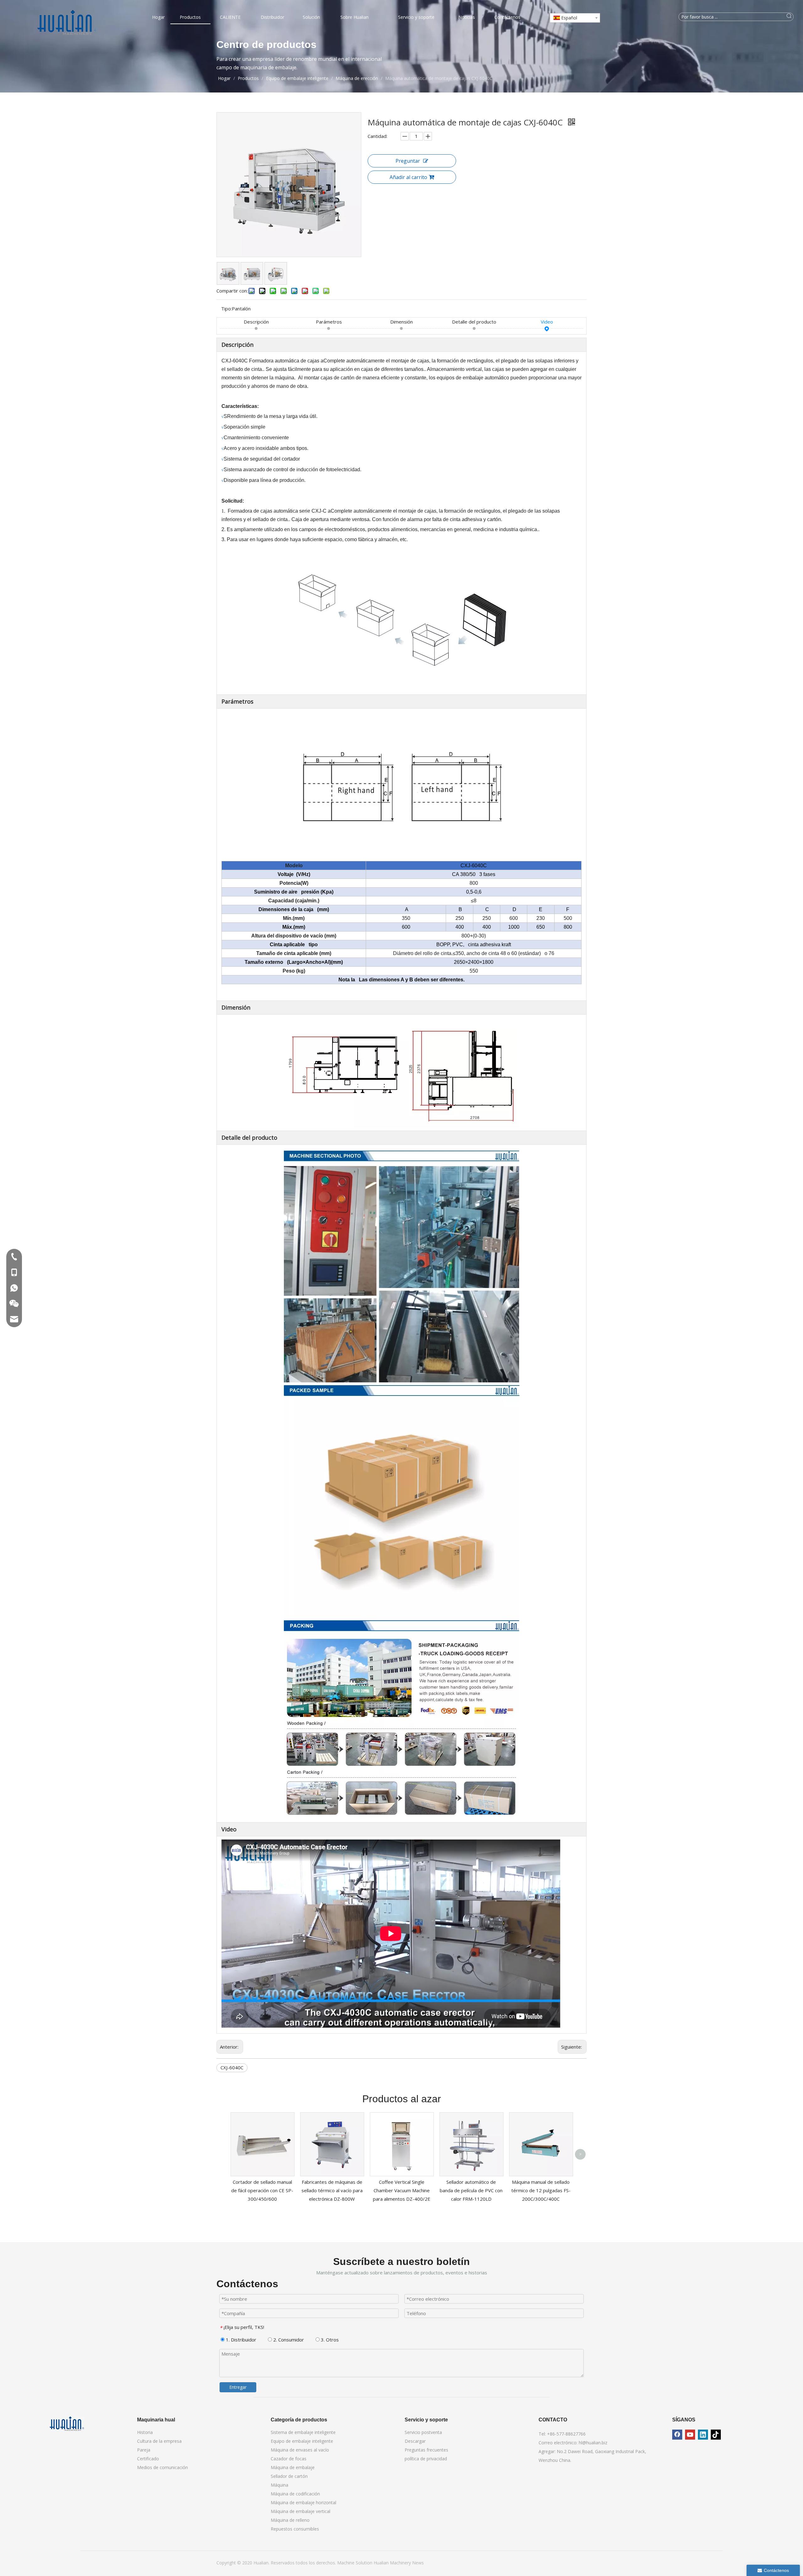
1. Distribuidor (240, 2340)
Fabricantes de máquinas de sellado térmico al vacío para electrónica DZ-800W (332, 2190)
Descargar (415, 2441)
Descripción (256, 322)
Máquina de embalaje (293, 2467)
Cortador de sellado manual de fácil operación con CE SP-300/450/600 (262, 2190)
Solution (365, 2563)
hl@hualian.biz (593, 2443)
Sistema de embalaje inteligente (303, 2432)
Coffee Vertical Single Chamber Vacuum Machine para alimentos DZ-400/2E (402, 2190)
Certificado (148, 2459)
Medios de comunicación (162, 2467)
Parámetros (329, 322)
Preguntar (408, 161)
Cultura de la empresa (159, 2441)
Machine (346, 2563)
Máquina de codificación (295, 2494)
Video (547, 322)
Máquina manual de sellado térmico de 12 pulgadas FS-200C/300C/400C (541, 2190)
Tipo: (226, 309)
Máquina (279, 2485)
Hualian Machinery (393, 2563)
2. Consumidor (288, 2340)
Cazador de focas (289, 2459)
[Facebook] (677, 2435)
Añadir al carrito (408, 177)
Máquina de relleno (290, 2520)
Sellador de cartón (289, 2476)
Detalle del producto (474, 322)
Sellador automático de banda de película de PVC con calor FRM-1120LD (471, 2190)
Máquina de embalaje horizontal (303, 2502)
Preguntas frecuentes (426, 2450)
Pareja (144, 2450)
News (418, 2563)
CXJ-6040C (232, 2067)
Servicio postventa (423, 2432)
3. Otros (329, 2340)
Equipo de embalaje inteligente (302, 2441)
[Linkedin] (703, 2435)
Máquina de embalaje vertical (300, 2511)
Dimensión (401, 322)
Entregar (238, 2387)
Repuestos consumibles (295, 2529)
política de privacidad (426, 2459)
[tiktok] (716, 2435)
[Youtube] (690, 2435)
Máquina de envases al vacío (300, 2450)
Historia (145, 2432)
